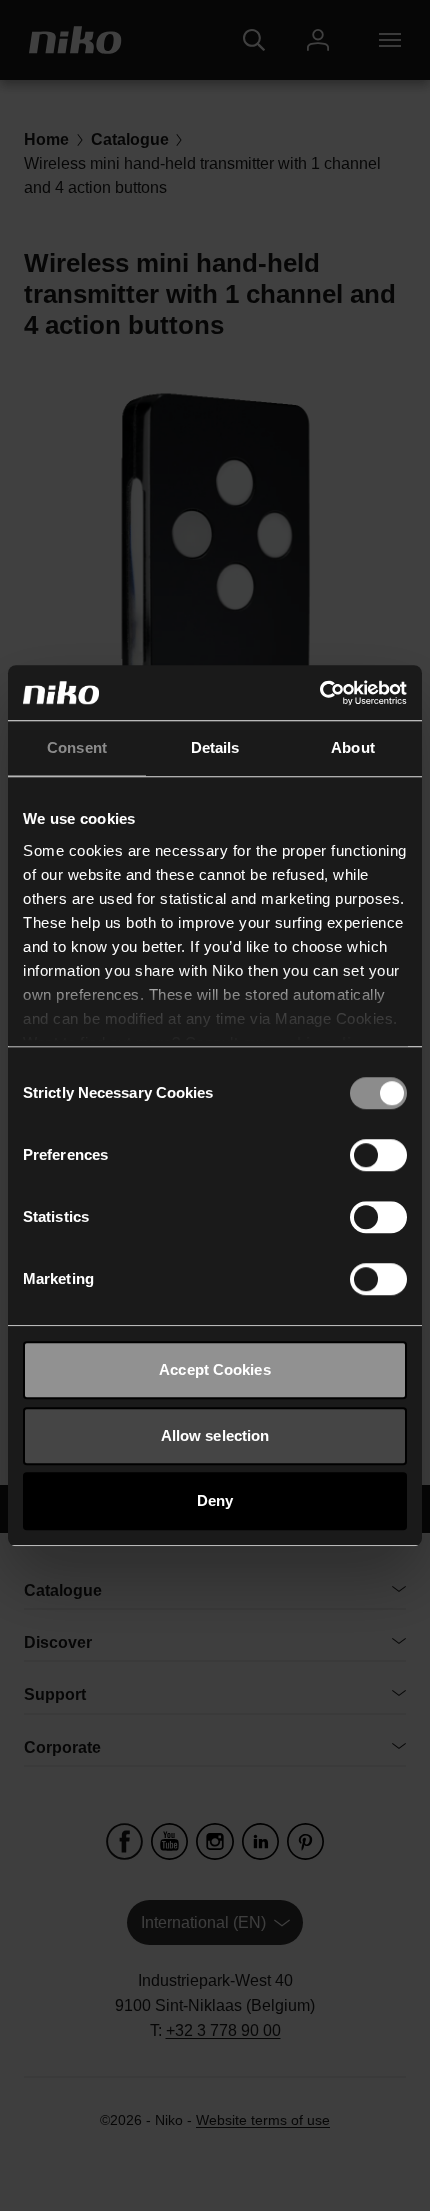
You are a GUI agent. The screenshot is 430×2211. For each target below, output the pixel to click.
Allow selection (215, 1435)
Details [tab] (215, 747)
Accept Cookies (214, 1369)
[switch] (378, 1155)
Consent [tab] (77, 747)
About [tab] (353, 747)
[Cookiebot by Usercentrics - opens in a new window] (319, 693)
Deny (215, 1500)
